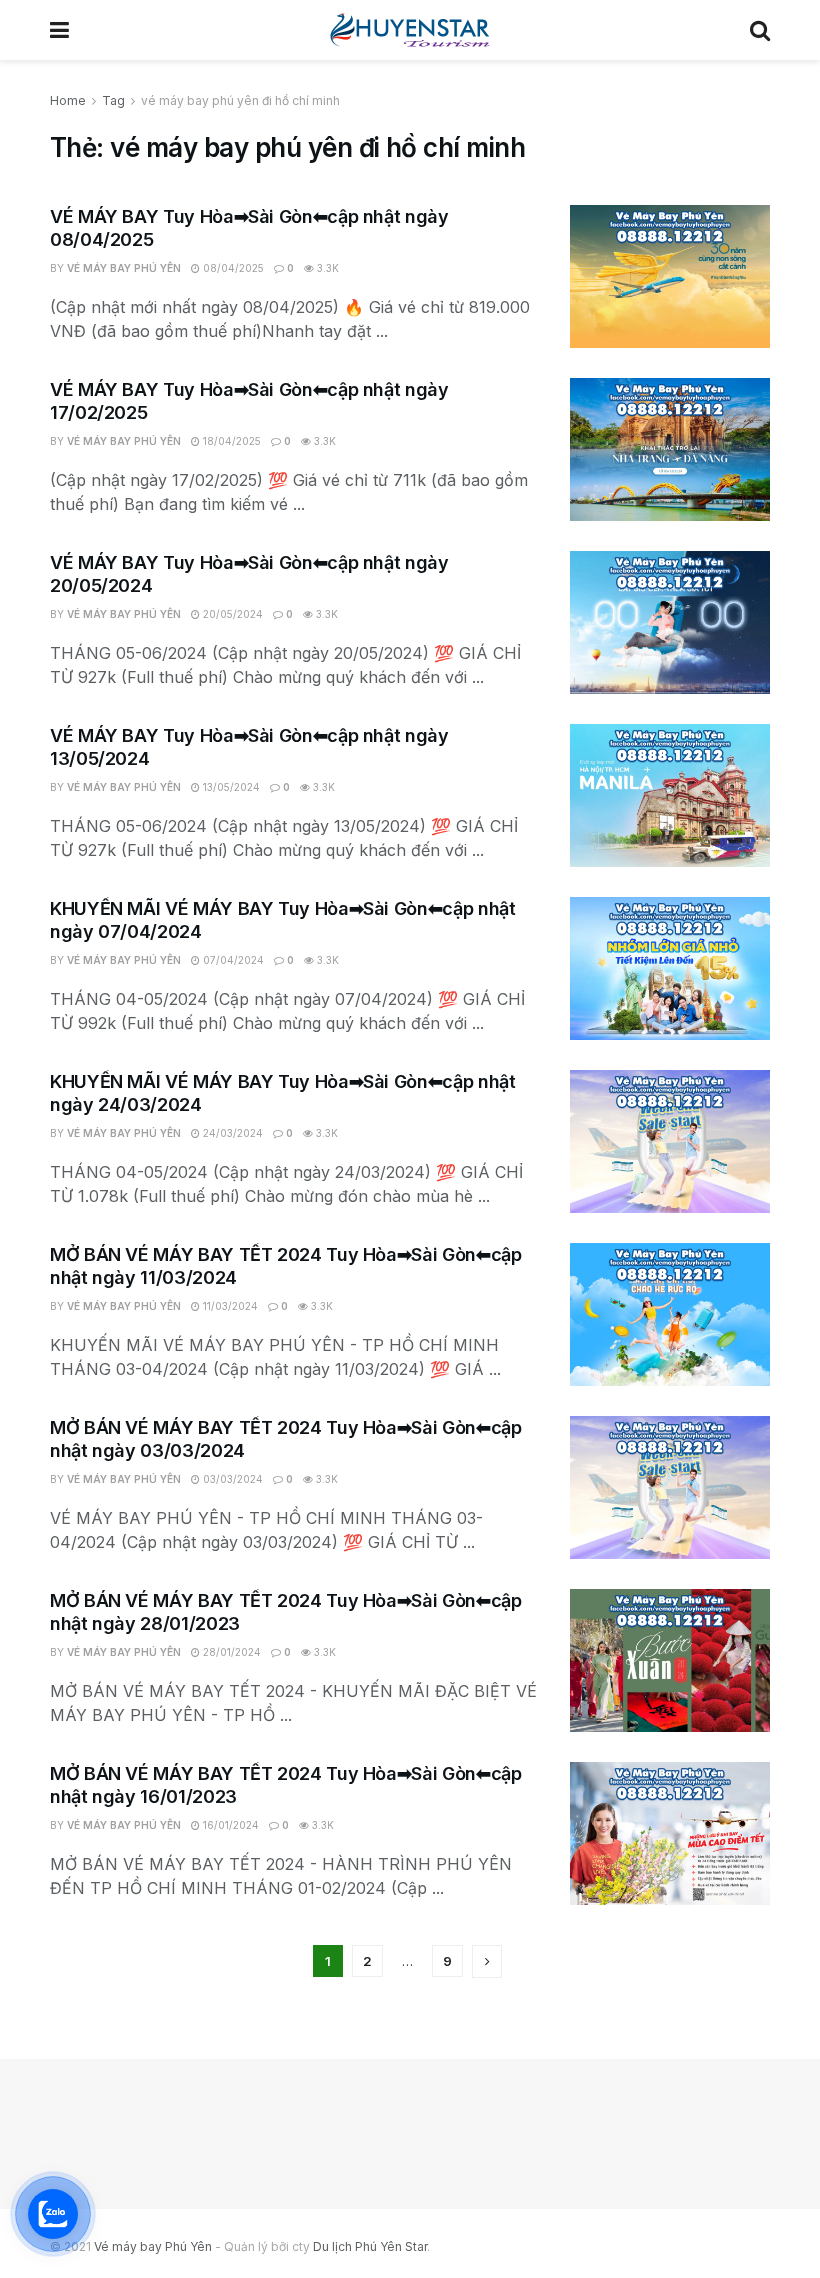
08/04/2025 (232, 268)
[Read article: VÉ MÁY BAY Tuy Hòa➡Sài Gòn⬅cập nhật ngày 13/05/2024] (670, 795)
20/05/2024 (231, 614)
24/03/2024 (231, 1133)
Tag (113, 100)
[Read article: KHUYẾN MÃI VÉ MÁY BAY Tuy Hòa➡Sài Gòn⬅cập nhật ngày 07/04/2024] (670, 968)
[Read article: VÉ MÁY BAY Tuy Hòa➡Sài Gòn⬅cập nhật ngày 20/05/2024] (670, 622)
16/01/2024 (229, 1825)
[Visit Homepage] (409, 30)
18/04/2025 (230, 441)
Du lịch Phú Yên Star (370, 2246)
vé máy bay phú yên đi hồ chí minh (240, 100)
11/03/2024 (229, 1306)
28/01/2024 (230, 1652)
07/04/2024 (232, 960)
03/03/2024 (231, 1479)
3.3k (326, 268)
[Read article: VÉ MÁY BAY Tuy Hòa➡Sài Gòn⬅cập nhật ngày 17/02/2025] (670, 449)
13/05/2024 (230, 787)
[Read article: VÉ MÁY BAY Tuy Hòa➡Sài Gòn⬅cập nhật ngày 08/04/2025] (670, 276)
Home (68, 100)
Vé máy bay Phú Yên (124, 268)
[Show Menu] (59, 30)
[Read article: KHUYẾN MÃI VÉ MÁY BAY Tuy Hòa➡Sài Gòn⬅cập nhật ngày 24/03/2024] (670, 1141)
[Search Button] (760, 30)
